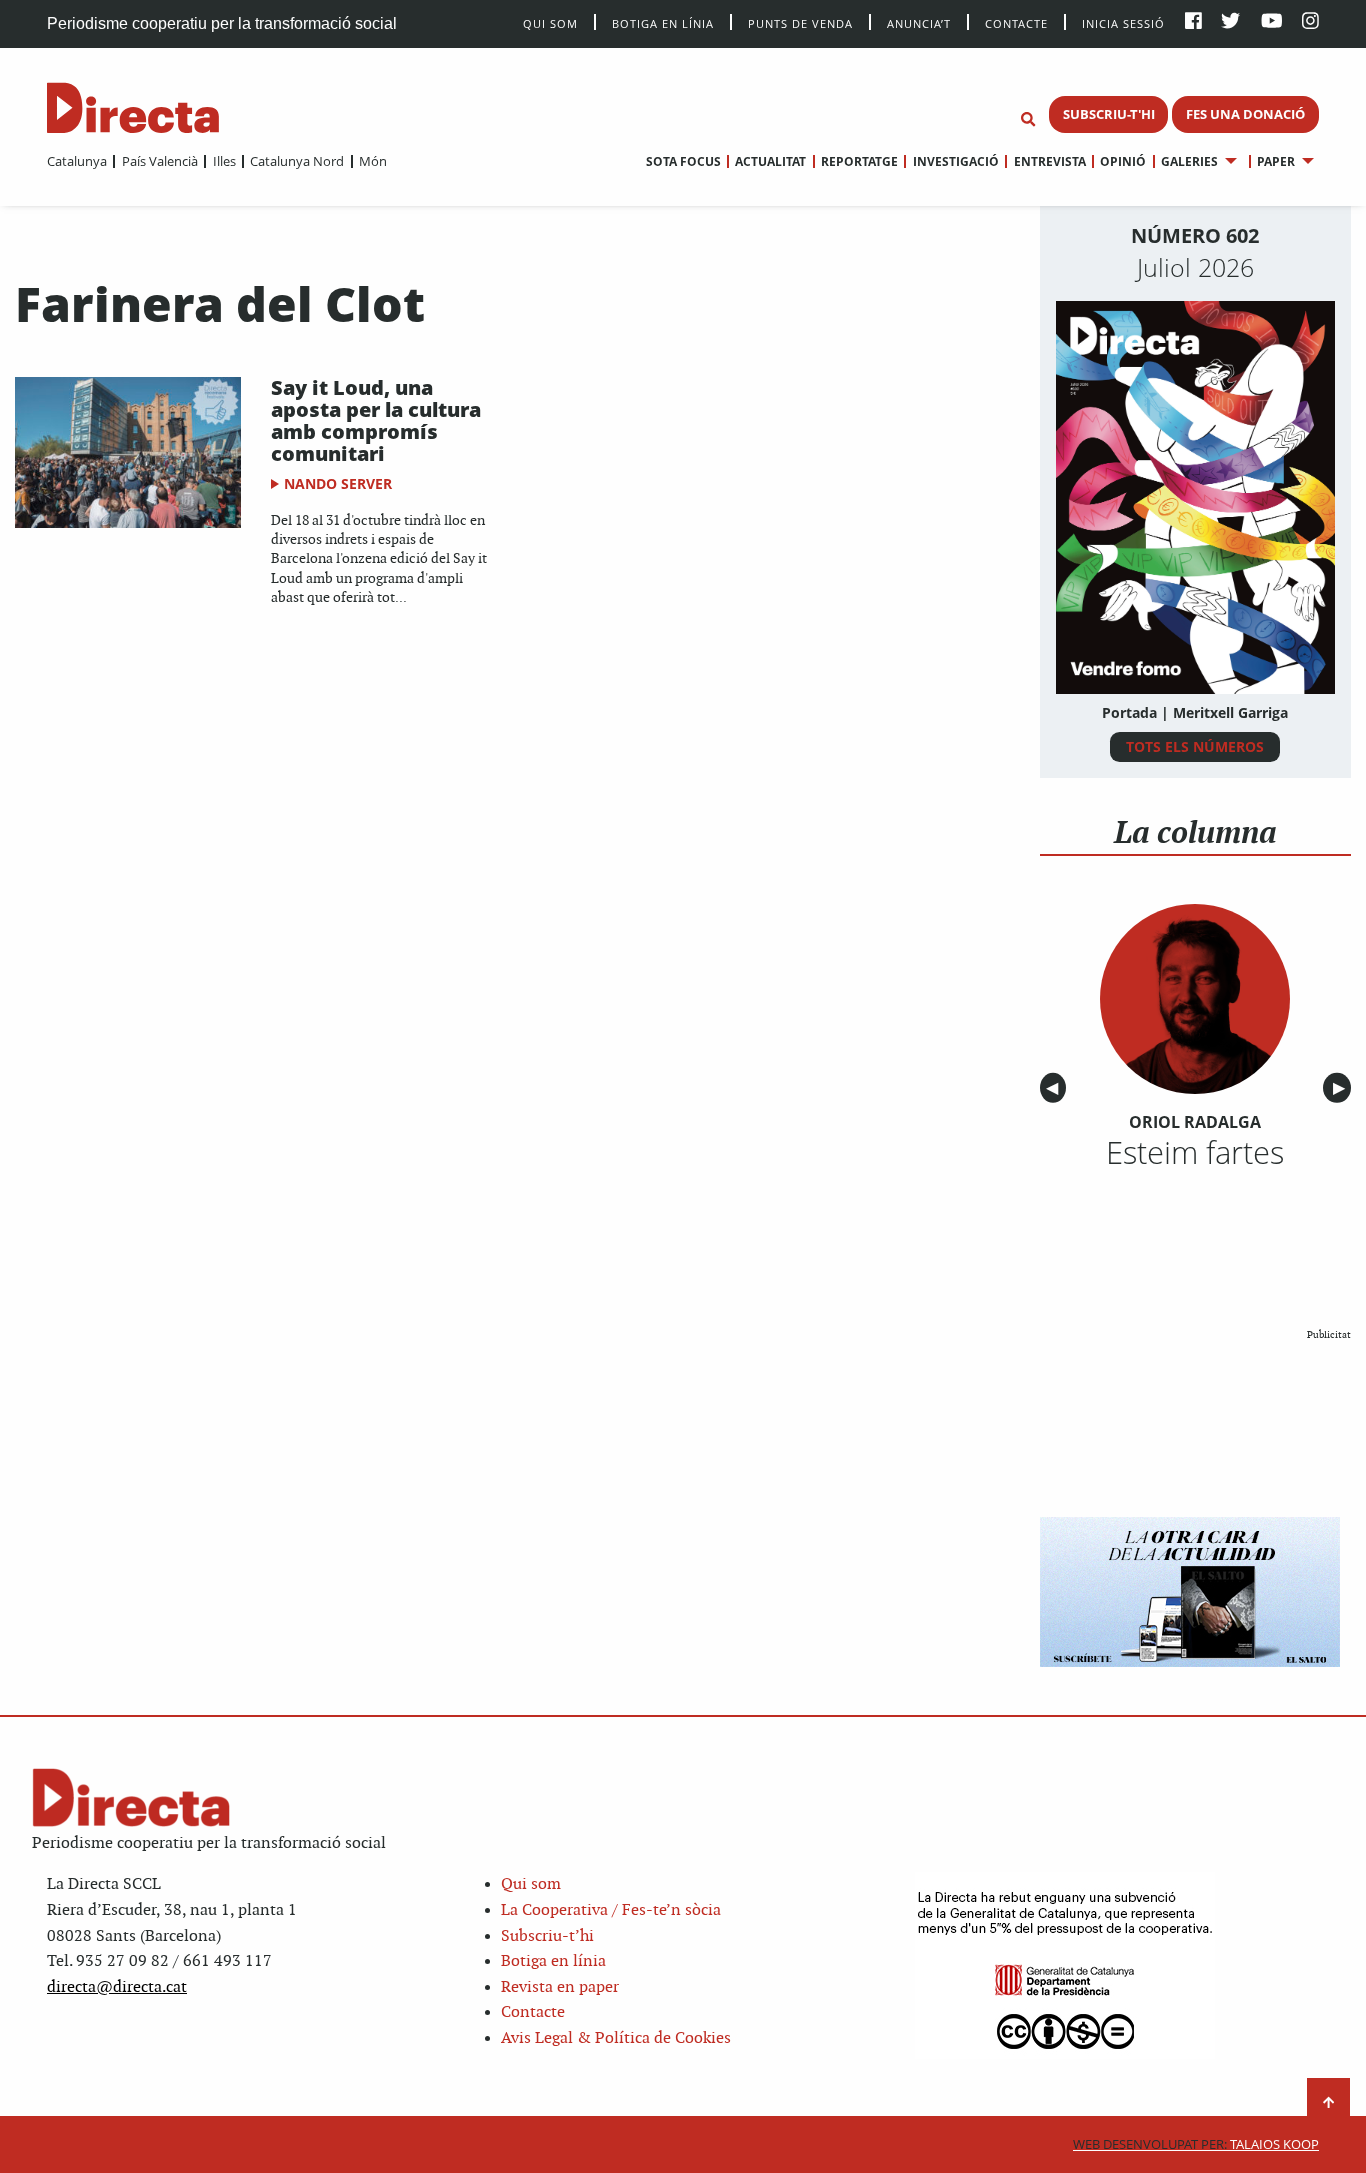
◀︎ (1056, 1088)
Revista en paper (560, 1987)
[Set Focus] (1028, 120)
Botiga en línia (663, 22)
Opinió (1123, 161)
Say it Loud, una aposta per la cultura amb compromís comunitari (376, 420)
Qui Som (550, 23)
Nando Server (338, 483)
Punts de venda (800, 22)
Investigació (955, 161)
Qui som (531, 1884)
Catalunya (77, 161)
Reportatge (859, 161)
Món (373, 161)
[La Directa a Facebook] (1193, 22)
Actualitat (770, 161)
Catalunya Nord (297, 161)
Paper (1276, 161)
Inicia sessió (1123, 22)
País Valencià (159, 161)
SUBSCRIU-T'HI (1109, 114)
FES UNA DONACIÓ (1245, 114)
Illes (224, 161)
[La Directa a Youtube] (1272, 22)
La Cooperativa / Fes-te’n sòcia (611, 1910)
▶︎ (1342, 1088)
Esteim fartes (1195, 1152)
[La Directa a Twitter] (1230, 22)
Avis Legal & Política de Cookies (616, 2038)
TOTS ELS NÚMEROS (1195, 746)
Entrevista (1049, 161)
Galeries (1189, 161)
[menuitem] (77, 161)
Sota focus (683, 161)
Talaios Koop (1196, 2144)
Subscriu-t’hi (547, 1936)
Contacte (1016, 22)
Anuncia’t (919, 22)
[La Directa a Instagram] (1310, 22)
